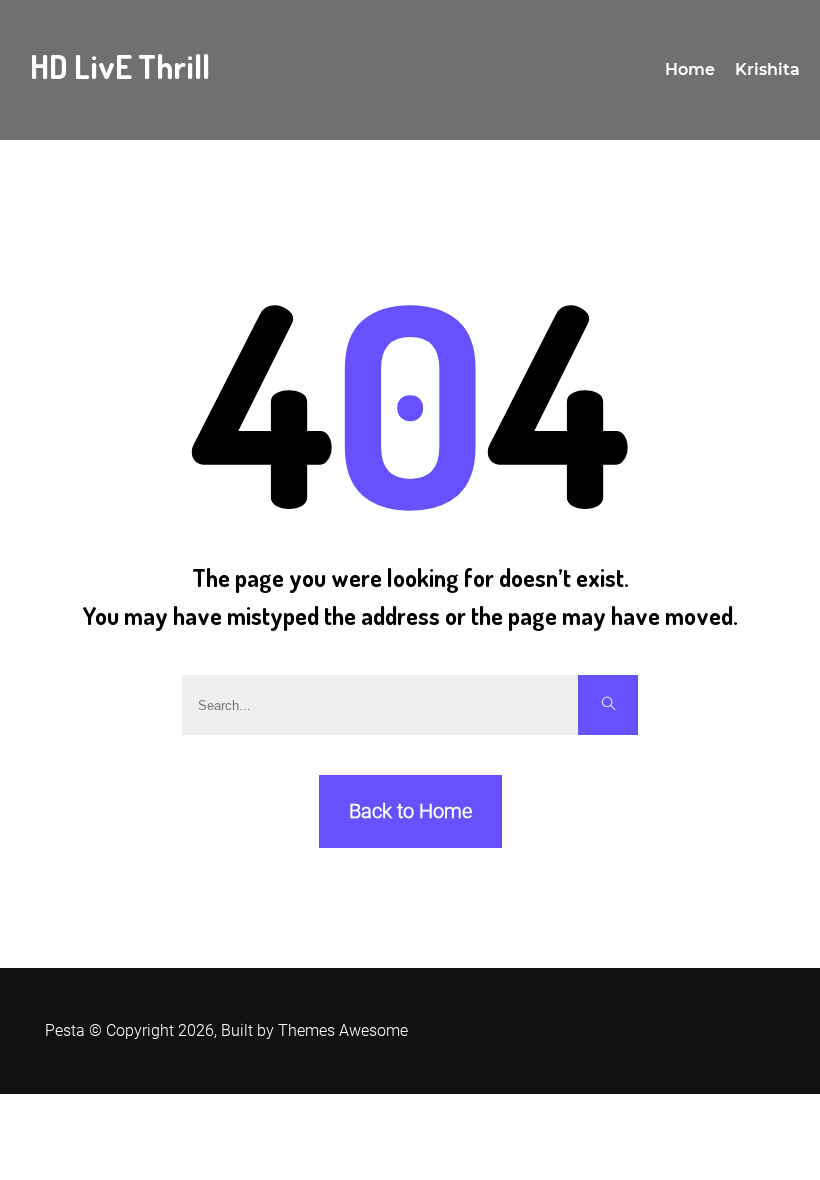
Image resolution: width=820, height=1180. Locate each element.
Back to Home (410, 811)
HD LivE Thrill (120, 66)
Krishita (767, 69)
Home (690, 69)
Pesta (65, 1030)
